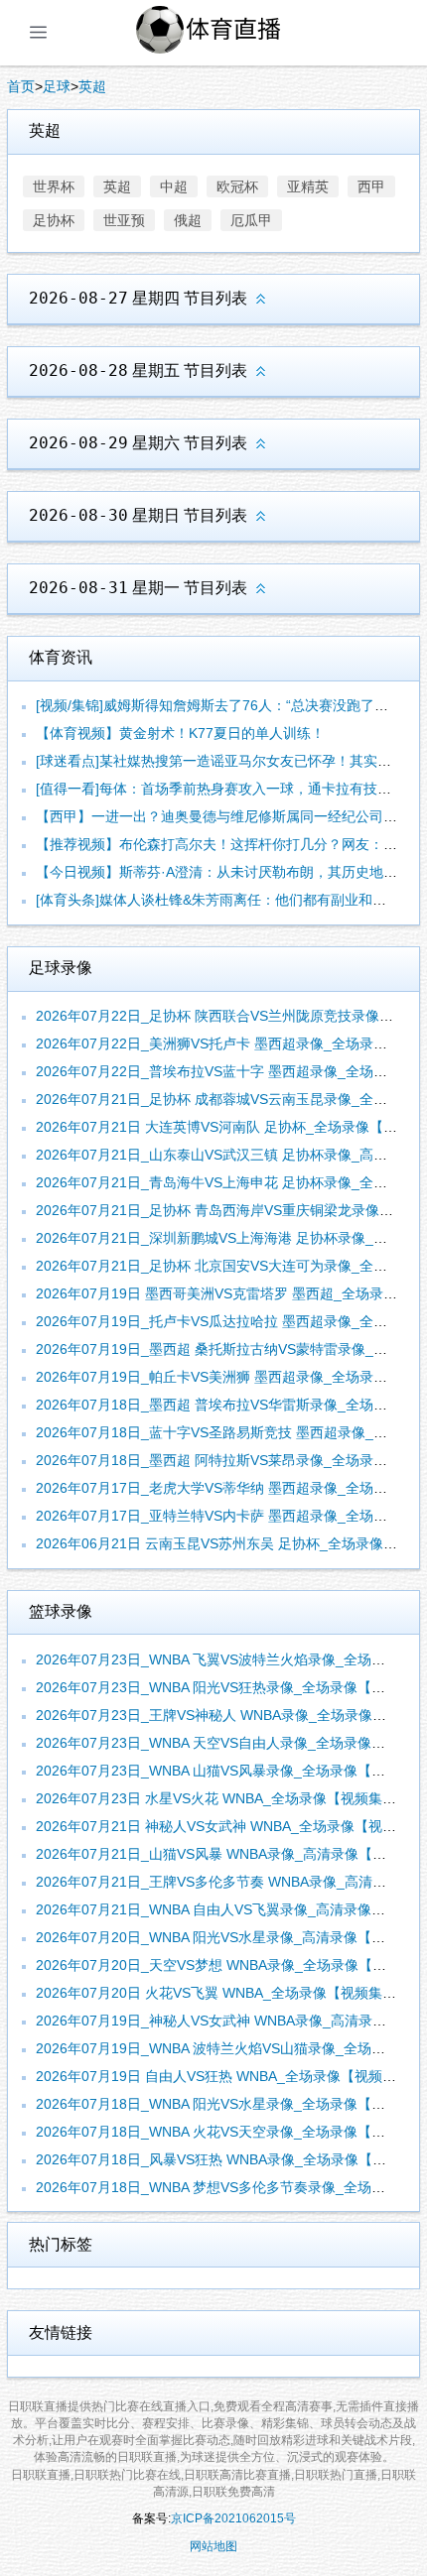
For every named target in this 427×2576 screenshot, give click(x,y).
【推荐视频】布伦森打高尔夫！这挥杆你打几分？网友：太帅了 (230, 844)
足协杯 (54, 220)
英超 (92, 86)
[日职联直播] (231, 33)
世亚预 (124, 220)
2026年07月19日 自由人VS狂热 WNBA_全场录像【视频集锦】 (230, 2076)
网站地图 (213, 2546)
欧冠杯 (237, 186)
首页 (21, 86)
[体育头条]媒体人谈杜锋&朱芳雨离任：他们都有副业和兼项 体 (227, 900)
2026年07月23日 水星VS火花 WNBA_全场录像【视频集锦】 (223, 1798)
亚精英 (308, 186)
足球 (57, 86)
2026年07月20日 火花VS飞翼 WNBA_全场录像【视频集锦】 (223, 1993)
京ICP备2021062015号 (233, 2518)
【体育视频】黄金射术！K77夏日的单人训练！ (180, 733)
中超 (174, 186)
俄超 (188, 220)
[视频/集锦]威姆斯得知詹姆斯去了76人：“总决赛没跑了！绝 (219, 705)
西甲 (371, 186)
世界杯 (54, 186)
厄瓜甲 (251, 220)
